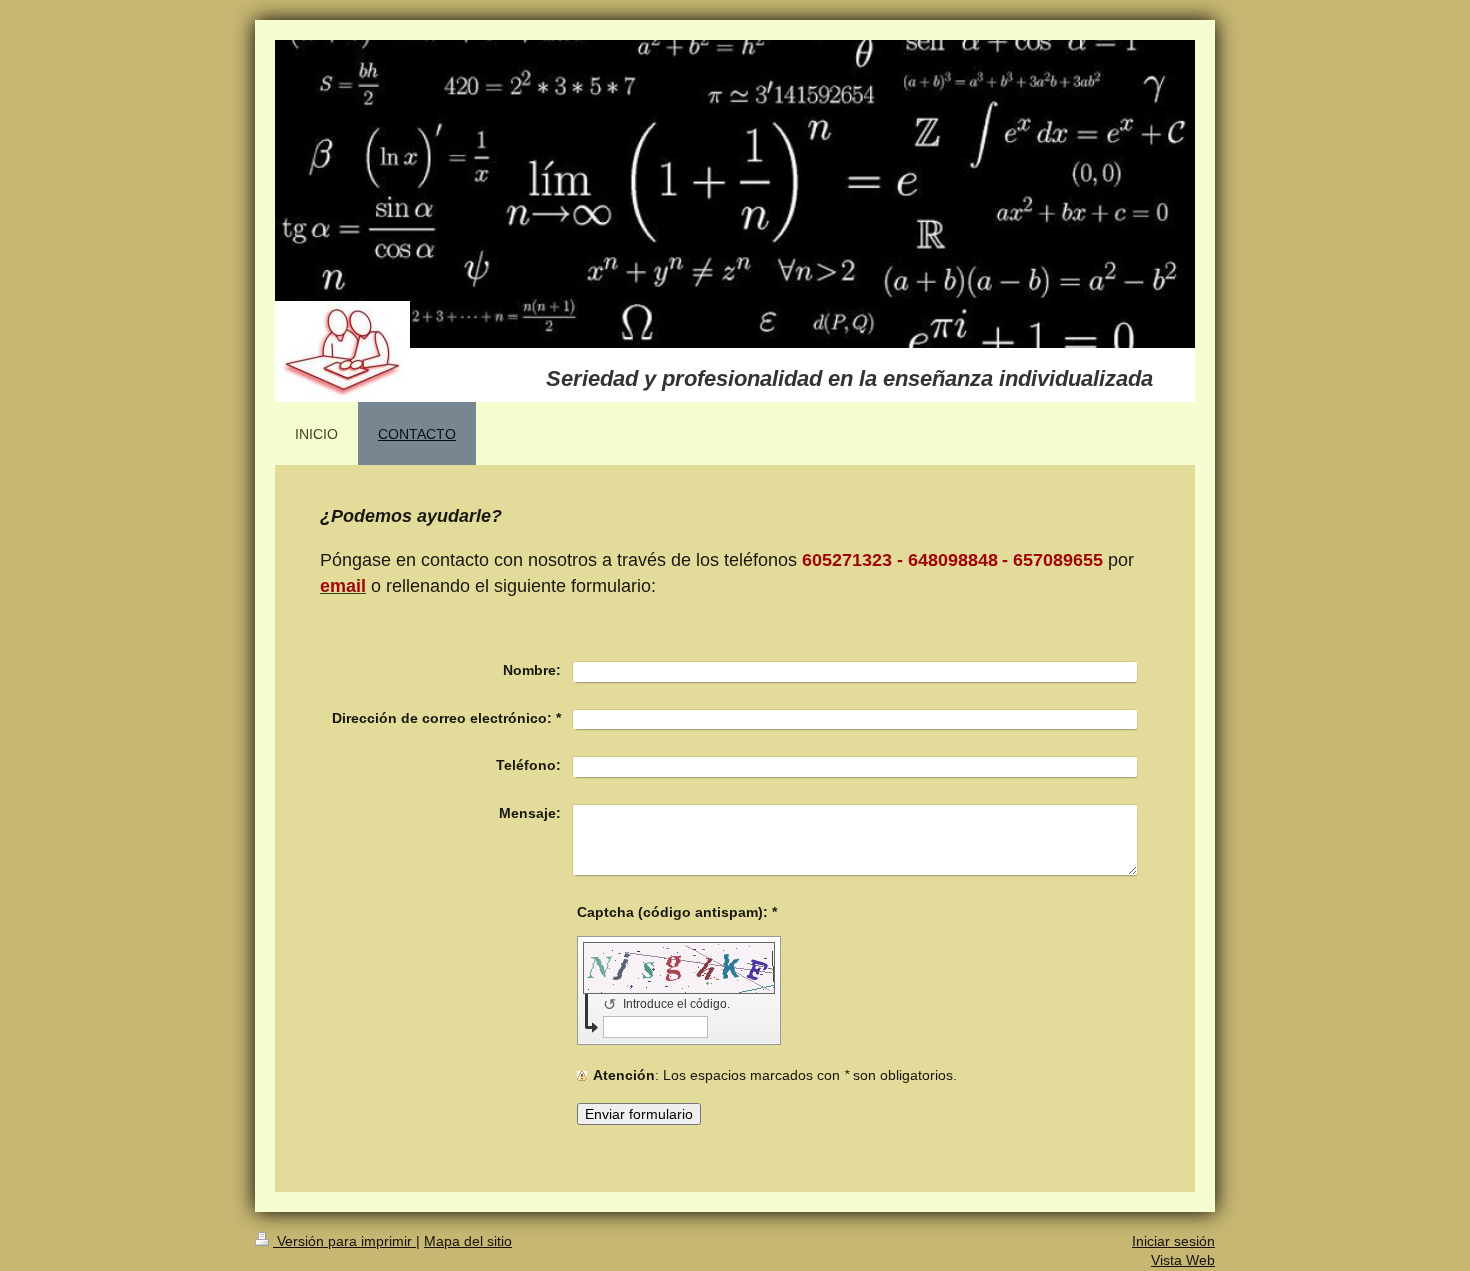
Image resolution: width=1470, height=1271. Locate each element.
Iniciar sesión (1173, 1241)
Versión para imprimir (344, 1241)
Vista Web (1183, 1260)
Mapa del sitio (468, 1241)
